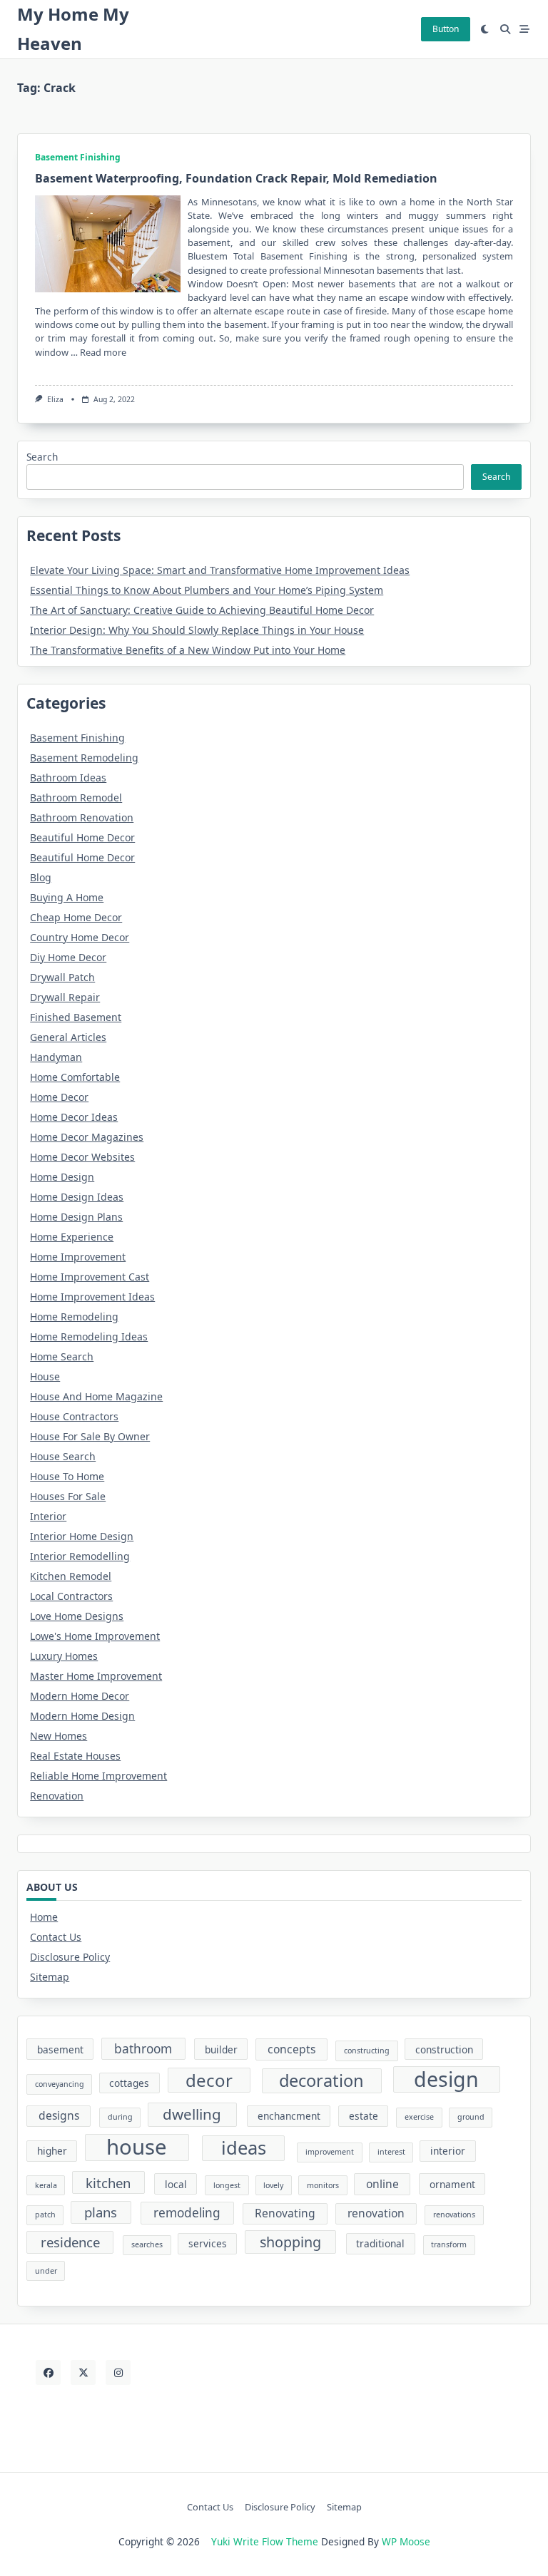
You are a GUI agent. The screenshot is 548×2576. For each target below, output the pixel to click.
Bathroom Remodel (76, 797)
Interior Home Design (82, 1536)
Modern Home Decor (80, 1696)
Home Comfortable (75, 1077)
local (176, 2184)
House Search (63, 1456)
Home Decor (59, 1097)
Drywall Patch (62, 977)
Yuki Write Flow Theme (265, 2541)
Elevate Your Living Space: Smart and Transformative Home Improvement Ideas (220, 570)
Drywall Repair (65, 997)
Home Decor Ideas (74, 1117)
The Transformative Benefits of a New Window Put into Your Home (188, 650)
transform (449, 2244)
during (120, 2117)
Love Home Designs (77, 1616)
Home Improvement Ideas (92, 1297)
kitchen (108, 2183)
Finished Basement (76, 1017)
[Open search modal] (505, 29)
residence (70, 2242)
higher (52, 2151)
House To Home (67, 1476)
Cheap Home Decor (76, 917)
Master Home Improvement (96, 1676)
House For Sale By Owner (90, 1436)
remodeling (187, 2213)
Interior (48, 1516)
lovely (273, 2185)
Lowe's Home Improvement (95, 1636)
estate (364, 2116)
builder (221, 2049)
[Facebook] (48, 2372)
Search (42, 457)
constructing (367, 2051)
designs (59, 2115)
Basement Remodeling (84, 758)
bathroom (143, 2049)
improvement (330, 2152)
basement (60, 2049)
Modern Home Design (82, 1716)
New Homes (59, 1736)
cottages (129, 2083)
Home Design (62, 1177)
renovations (454, 2215)
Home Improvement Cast (90, 1277)
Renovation (57, 1796)
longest (227, 2185)
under (46, 2271)
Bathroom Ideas (68, 778)
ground (471, 2117)
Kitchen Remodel (71, 1576)
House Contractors (74, 1416)
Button (446, 29)
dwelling (192, 2114)
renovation (376, 2213)
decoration (321, 2080)
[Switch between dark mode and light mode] (485, 29)
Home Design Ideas (77, 1197)
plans (101, 2212)
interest (391, 2152)
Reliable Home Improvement (98, 1776)
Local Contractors (71, 1596)
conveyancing (60, 2084)
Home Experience (72, 1237)
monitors (323, 2185)
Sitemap (50, 1977)
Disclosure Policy (70, 1957)
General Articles (68, 1037)
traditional (380, 2243)
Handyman (56, 1057)
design (446, 2079)
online (382, 2184)
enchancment (289, 2116)
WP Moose (406, 2541)
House (45, 1376)
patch (45, 2215)
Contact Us (56, 1937)
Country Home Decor (80, 937)
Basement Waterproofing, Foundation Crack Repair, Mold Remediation (236, 178)
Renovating (285, 2213)
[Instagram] (118, 2372)
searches (147, 2244)
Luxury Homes (64, 1656)
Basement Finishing (78, 157)
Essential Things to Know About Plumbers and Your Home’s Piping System (207, 590)
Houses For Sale (68, 1496)
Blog (41, 877)
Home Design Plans (76, 1217)
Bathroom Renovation (82, 817)
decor (209, 2080)
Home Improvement (78, 1257)
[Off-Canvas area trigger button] (525, 29)
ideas (244, 2147)
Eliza (55, 399)
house (137, 2147)
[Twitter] (83, 2372)
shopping (290, 2242)
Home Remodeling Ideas (89, 1336)
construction (444, 2049)
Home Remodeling (74, 1317)
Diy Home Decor (68, 957)
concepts (291, 2049)
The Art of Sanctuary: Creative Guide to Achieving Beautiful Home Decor (202, 610)
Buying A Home (67, 897)
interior (448, 2151)
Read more (103, 352)
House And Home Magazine (96, 1396)
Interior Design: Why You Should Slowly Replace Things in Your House (197, 630)
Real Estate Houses (75, 1756)
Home (44, 1917)
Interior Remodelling (80, 1556)
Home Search (62, 1356)
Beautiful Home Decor (82, 837)
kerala (46, 2185)
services (208, 2243)
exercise (419, 2117)
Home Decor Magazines (87, 1137)
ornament (452, 2184)
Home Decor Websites (82, 1157)
